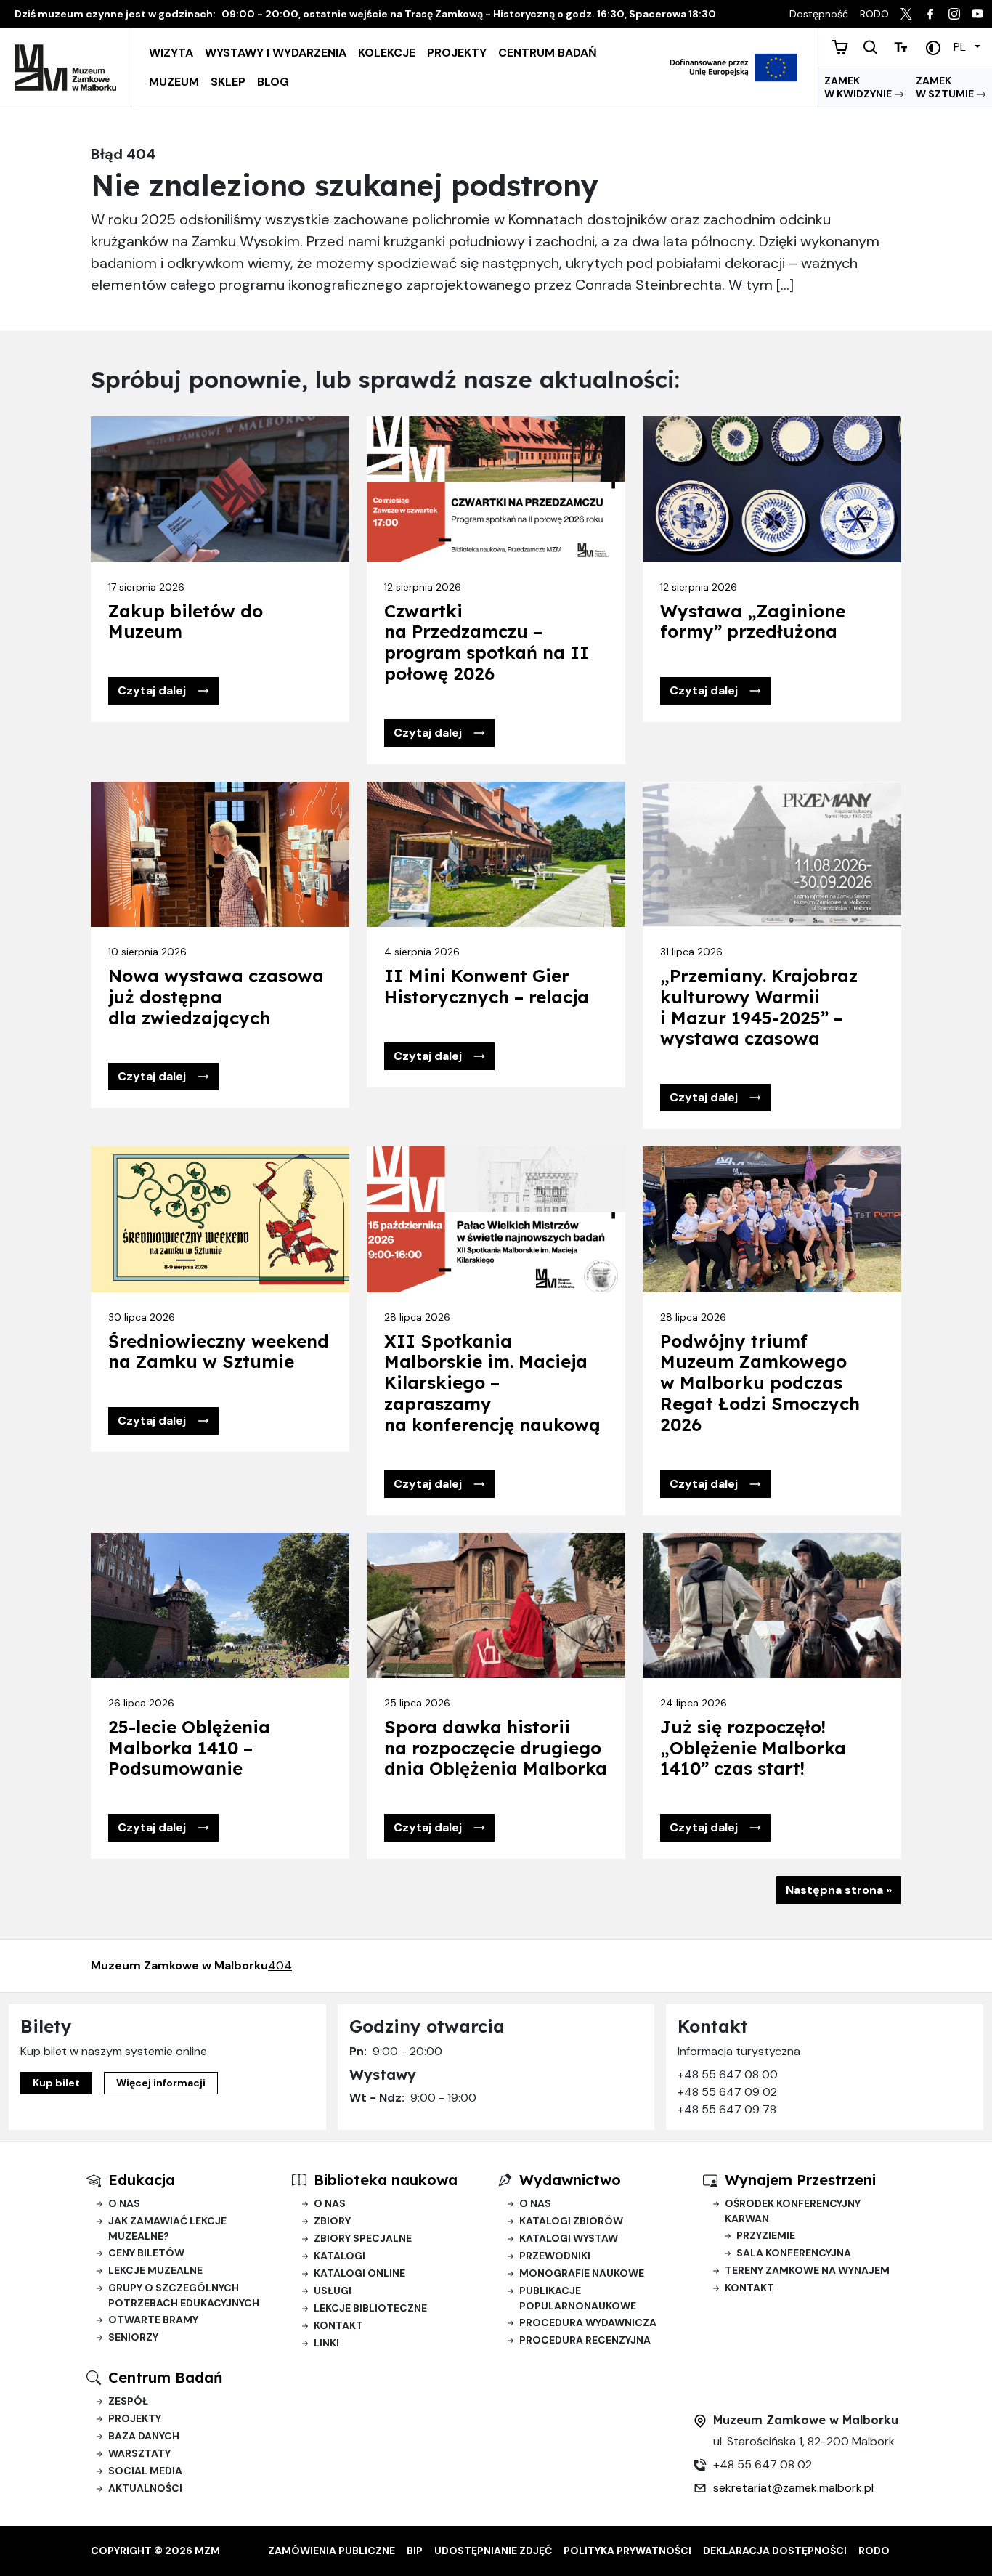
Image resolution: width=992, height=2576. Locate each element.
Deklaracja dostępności (775, 2551)
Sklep (228, 82)
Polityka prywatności (627, 2551)
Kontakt (338, 2325)
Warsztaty (139, 2453)
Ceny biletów (146, 2253)
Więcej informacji (161, 2083)
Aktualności (145, 2488)
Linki (326, 2343)
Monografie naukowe (582, 2273)
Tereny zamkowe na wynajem (807, 2270)
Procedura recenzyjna (585, 2340)
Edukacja (142, 2180)
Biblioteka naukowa (386, 2180)
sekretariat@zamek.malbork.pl (793, 2488)
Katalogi (340, 2256)
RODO (874, 2551)
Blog (273, 82)
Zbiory (332, 2221)
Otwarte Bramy (153, 2320)
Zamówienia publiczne (332, 2551)
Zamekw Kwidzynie (859, 87)
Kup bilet (56, 2083)
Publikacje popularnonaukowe (578, 2298)
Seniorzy (133, 2337)
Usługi (333, 2291)
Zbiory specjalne (363, 2238)
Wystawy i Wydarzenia (276, 53)
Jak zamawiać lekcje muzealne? (167, 2228)
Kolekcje (387, 53)
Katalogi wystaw (569, 2238)
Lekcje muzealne (155, 2270)
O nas (124, 2203)
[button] (163, 691)
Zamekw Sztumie (946, 87)
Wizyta (171, 53)
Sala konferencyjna (794, 2253)
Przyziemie (766, 2235)
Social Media (145, 2471)
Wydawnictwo (570, 2180)
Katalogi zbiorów (571, 2221)
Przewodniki (555, 2256)
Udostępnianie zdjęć (493, 2551)
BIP (415, 2551)
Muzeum (174, 82)
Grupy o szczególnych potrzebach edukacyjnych (184, 2295)
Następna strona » (839, 1890)
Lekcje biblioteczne (370, 2308)
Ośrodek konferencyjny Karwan (793, 2211)
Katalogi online (359, 2273)
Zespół (128, 2401)
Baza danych (144, 2436)
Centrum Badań (548, 53)
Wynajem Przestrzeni (800, 2180)
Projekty (457, 53)
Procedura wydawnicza (588, 2322)
